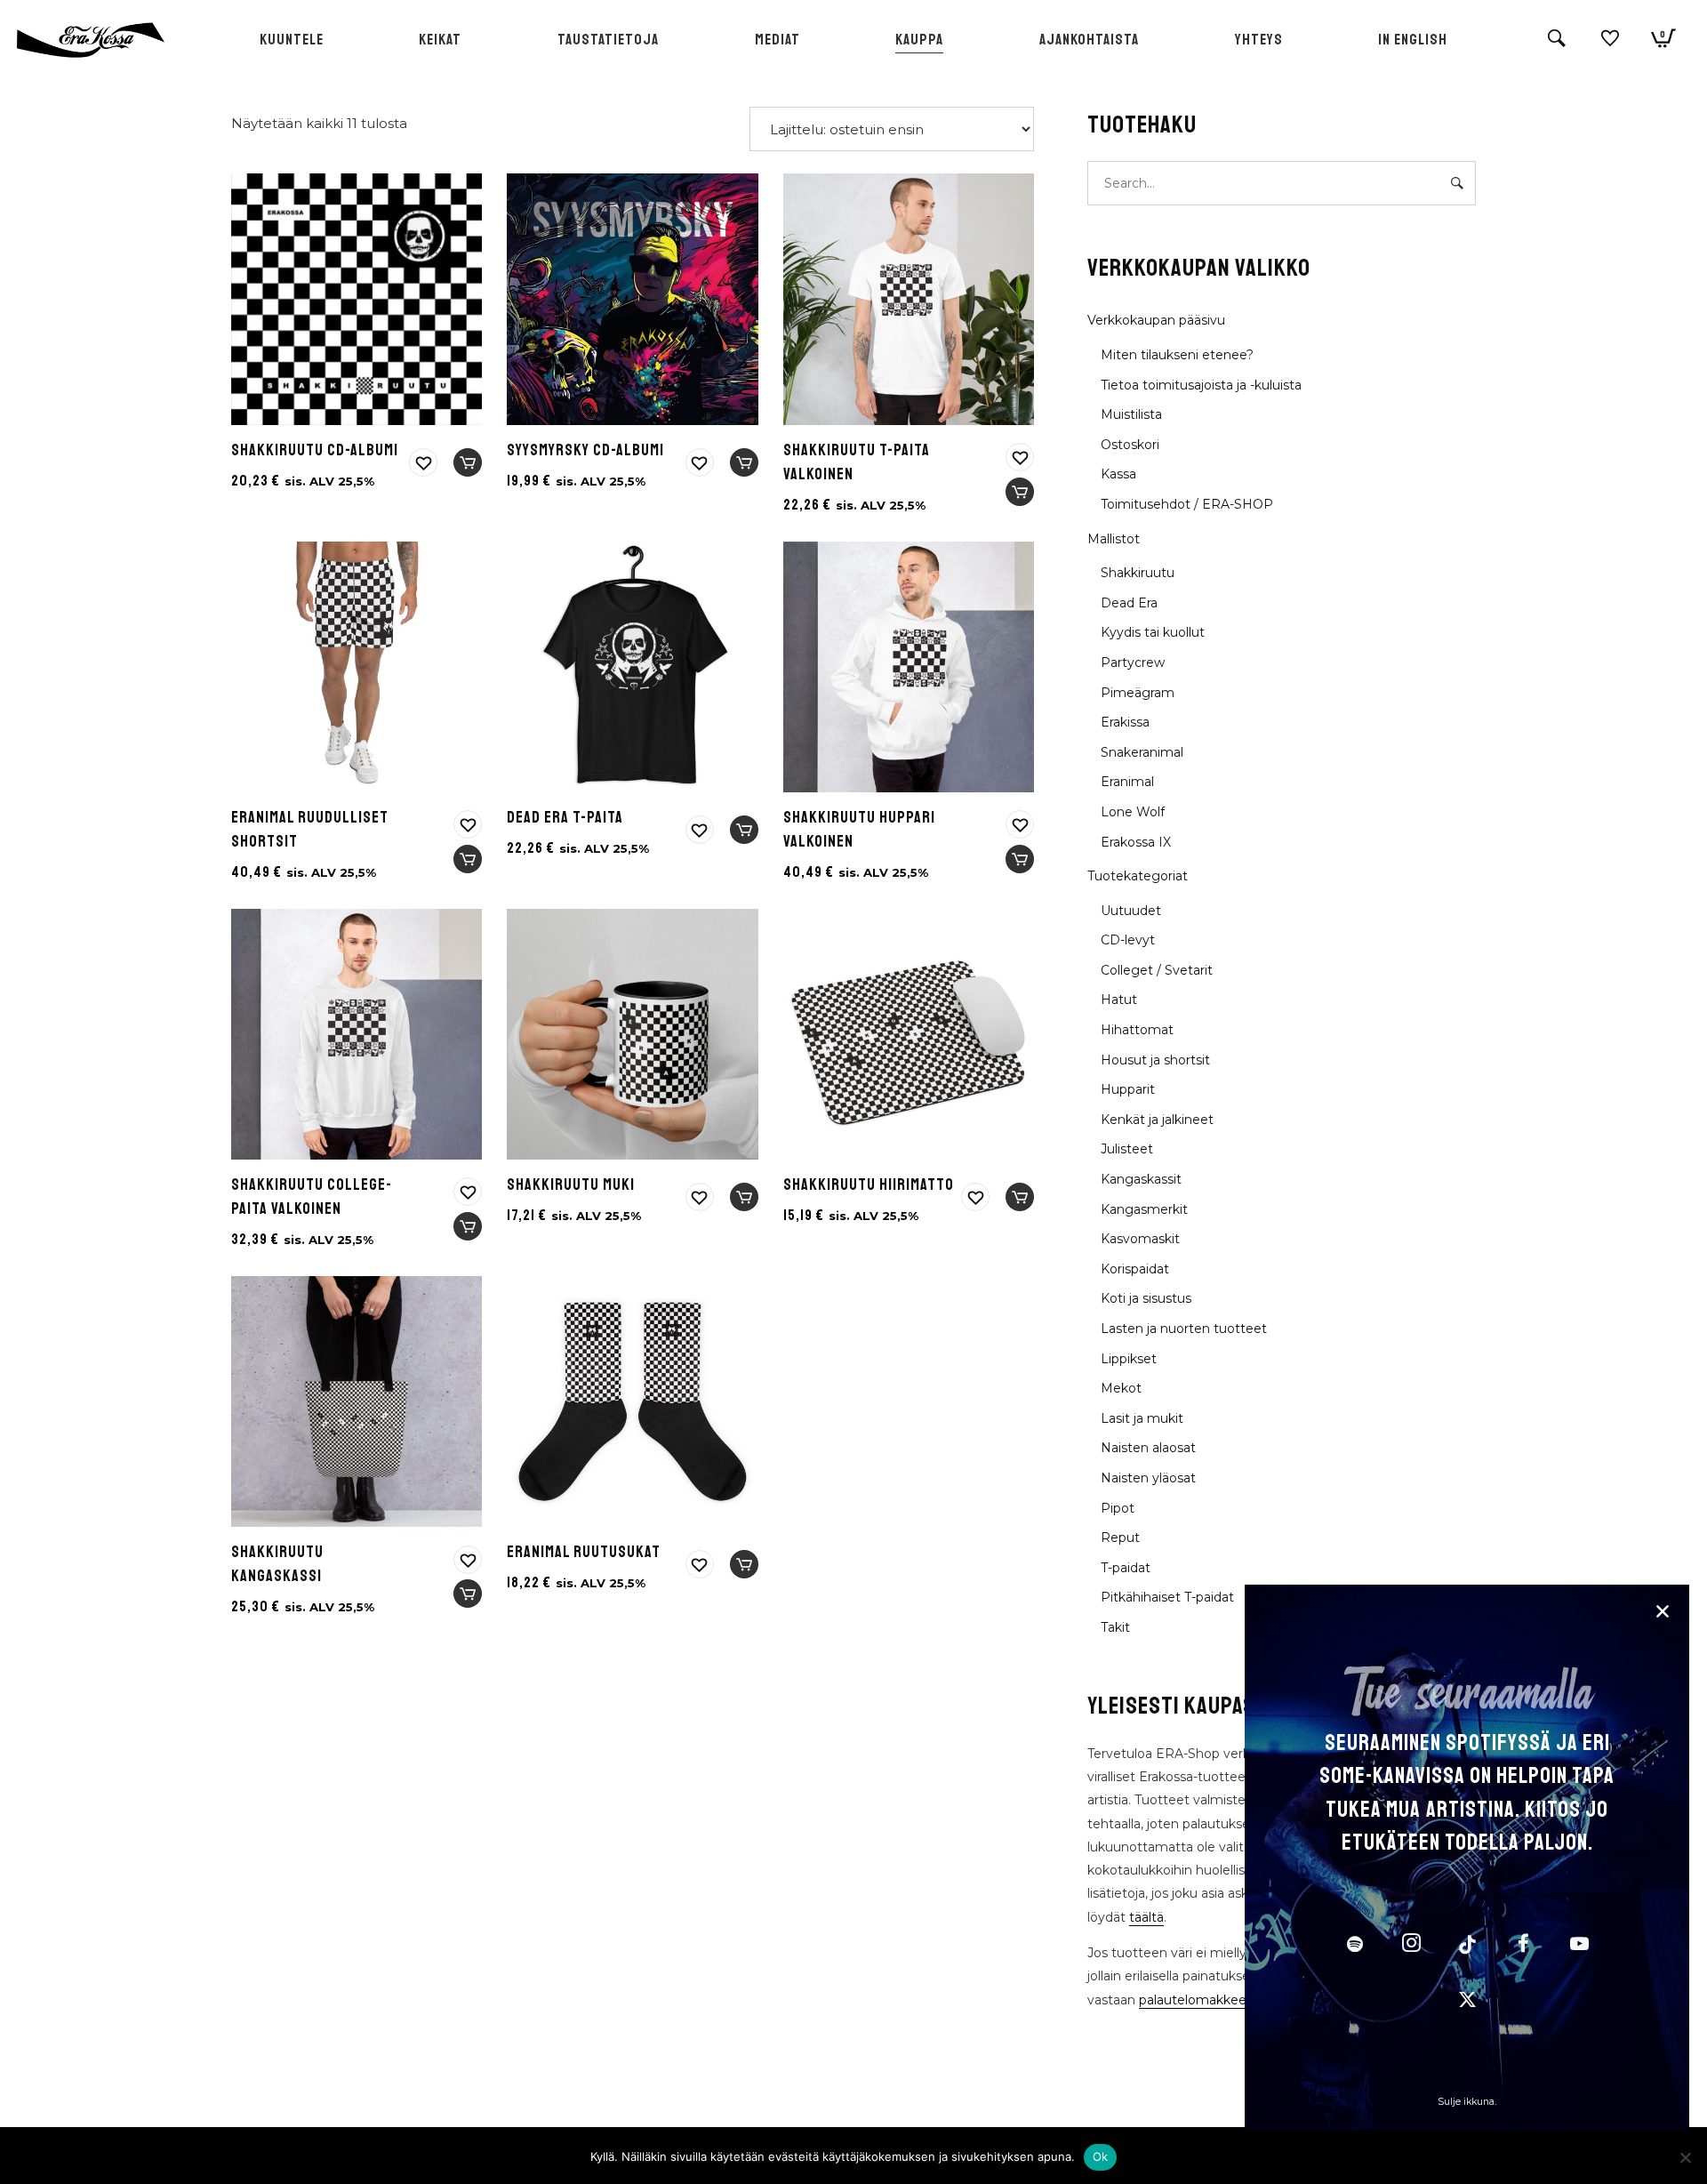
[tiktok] (1467, 1946)
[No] (1685, 2157)
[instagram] (1411, 1946)
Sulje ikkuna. (1467, 2102)
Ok (1101, 2156)
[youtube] (1579, 1953)
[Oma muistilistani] (1610, 45)
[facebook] (1523, 1946)
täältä (1146, 1917)
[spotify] (1355, 1946)
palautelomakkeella (1199, 2000)
